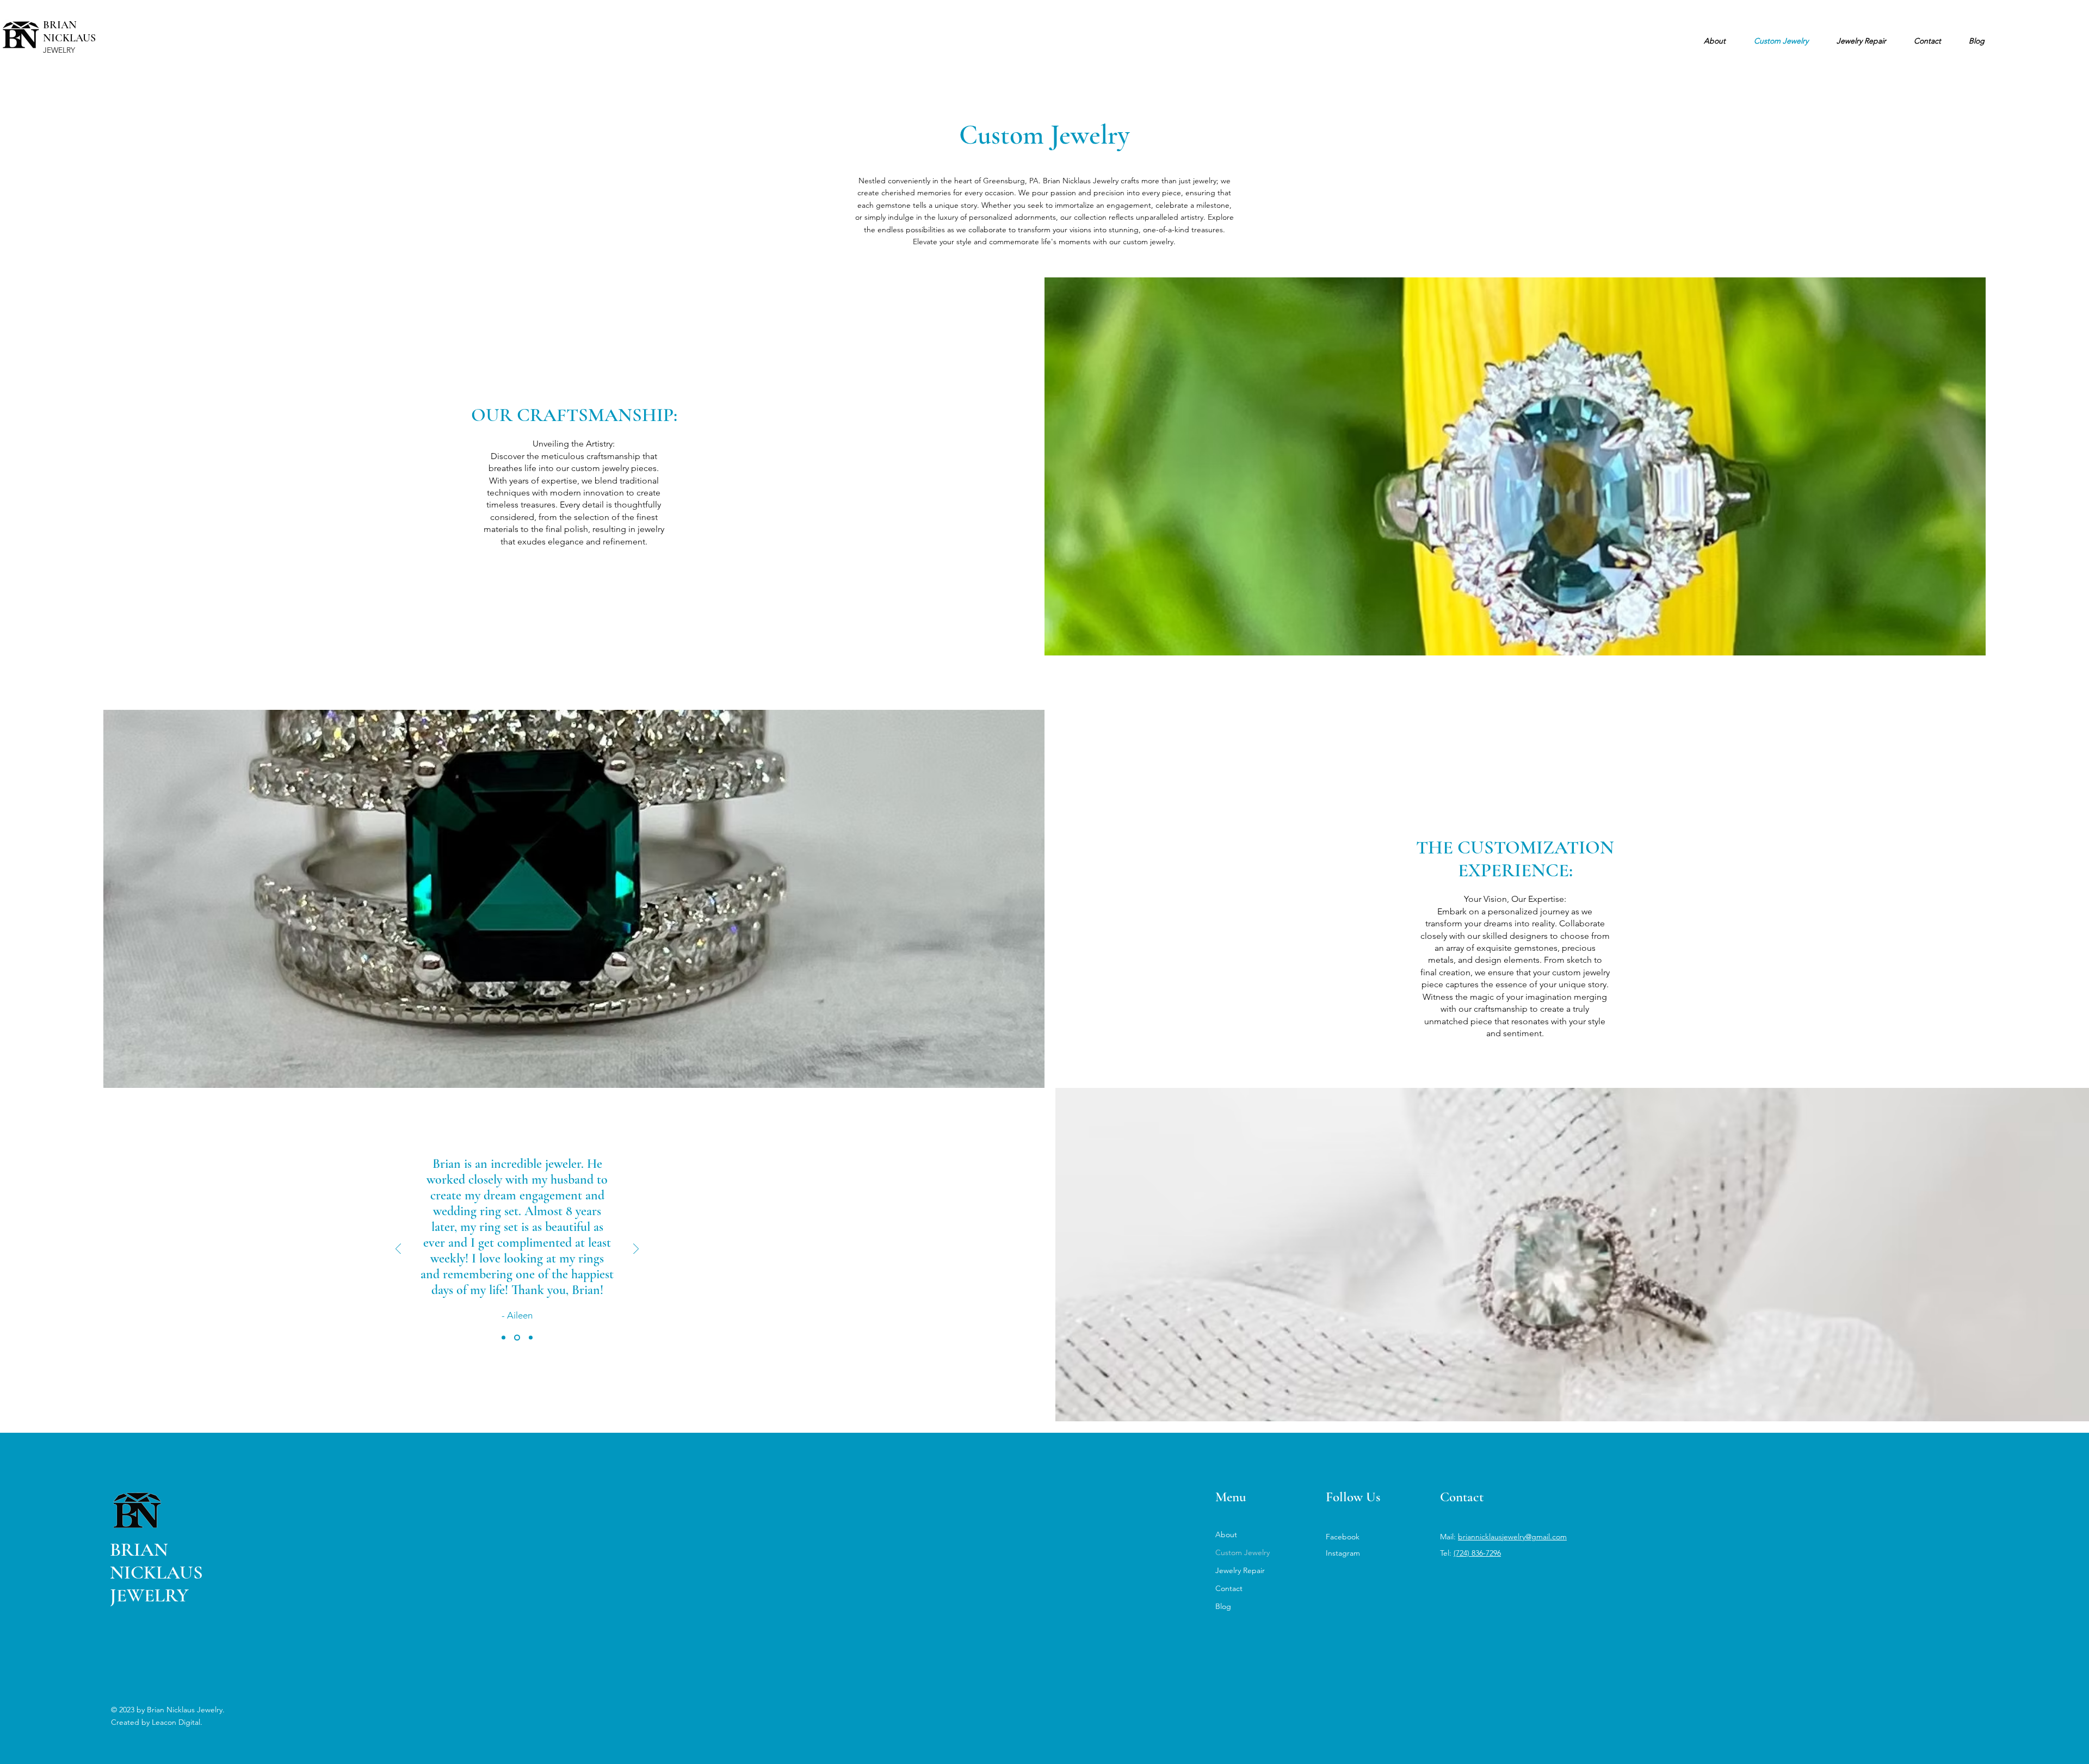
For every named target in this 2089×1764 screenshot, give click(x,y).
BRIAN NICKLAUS (69, 32)
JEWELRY (59, 50)
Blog (1223, 1606)
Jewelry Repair (1240, 1570)
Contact (1229, 1588)
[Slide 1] (503, 1338)
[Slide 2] (517, 1338)
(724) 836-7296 (1477, 1553)
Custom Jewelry (1243, 1552)
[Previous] (398, 1250)
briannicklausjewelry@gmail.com (1512, 1537)
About (1226, 1534)
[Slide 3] (531, 1338)
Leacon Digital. (177, 1722)
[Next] (636, 1250)
